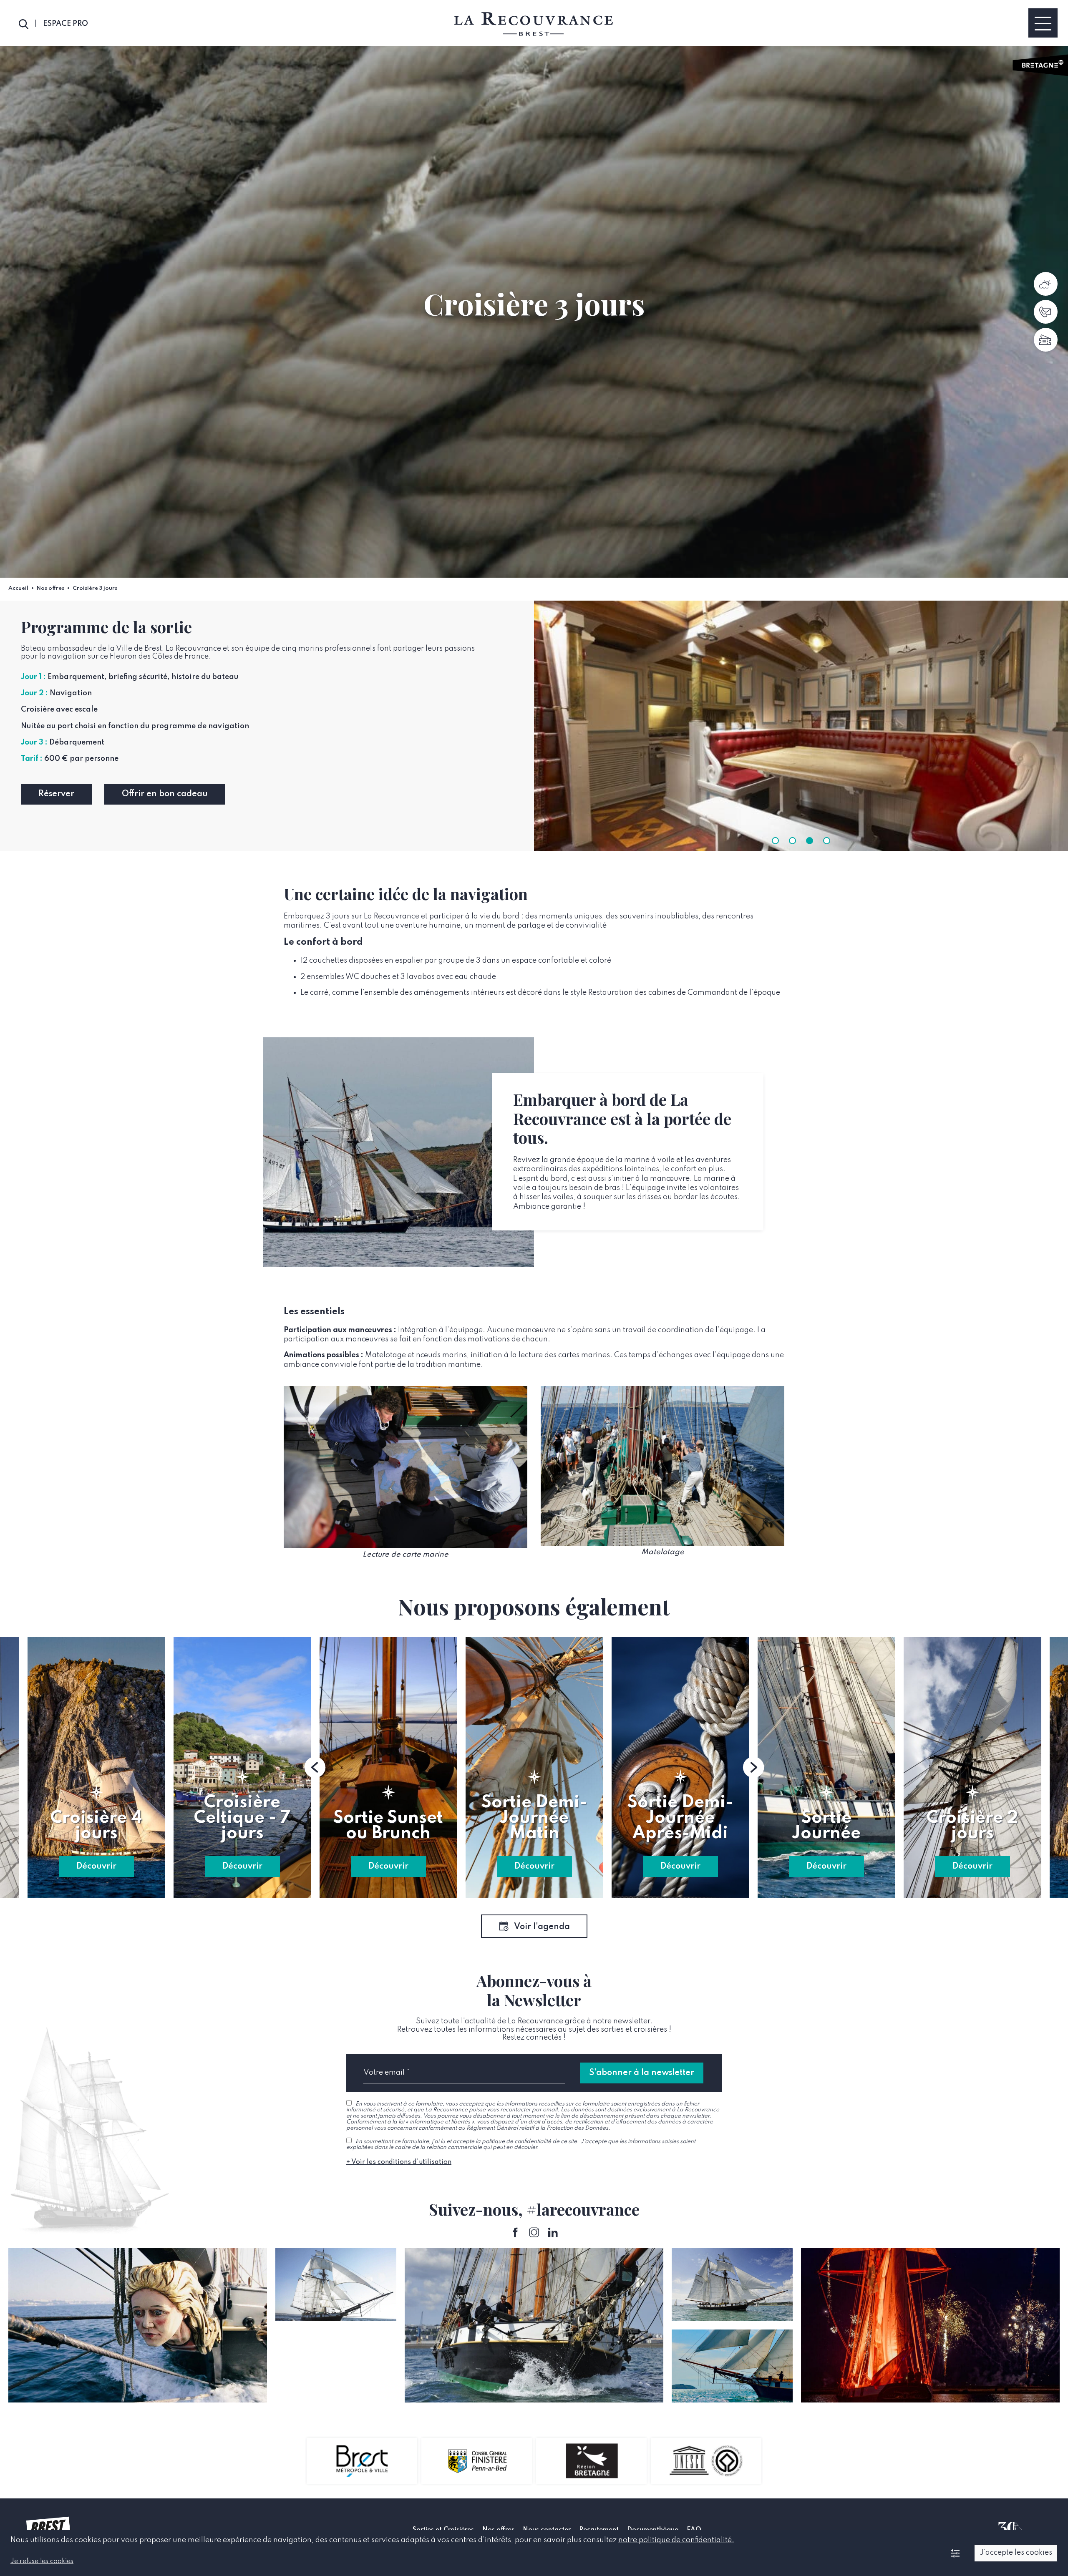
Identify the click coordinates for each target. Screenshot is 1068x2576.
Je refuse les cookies (42, 2561)
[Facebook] (515, 2233)
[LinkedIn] (553, 2233)
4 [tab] (827, 841)
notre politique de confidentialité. (676, 2540)
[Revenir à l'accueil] (534, 24)
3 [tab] (810, 841)
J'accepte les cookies (1016, 2553)
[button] (315, 1767)
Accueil (18, 588)
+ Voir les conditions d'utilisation (399, 2162)
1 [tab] (775, 841)
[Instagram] (534, 2233)
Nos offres (50, 588)
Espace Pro (65, 24)
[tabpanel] (801, 726)
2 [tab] (792, 841)
